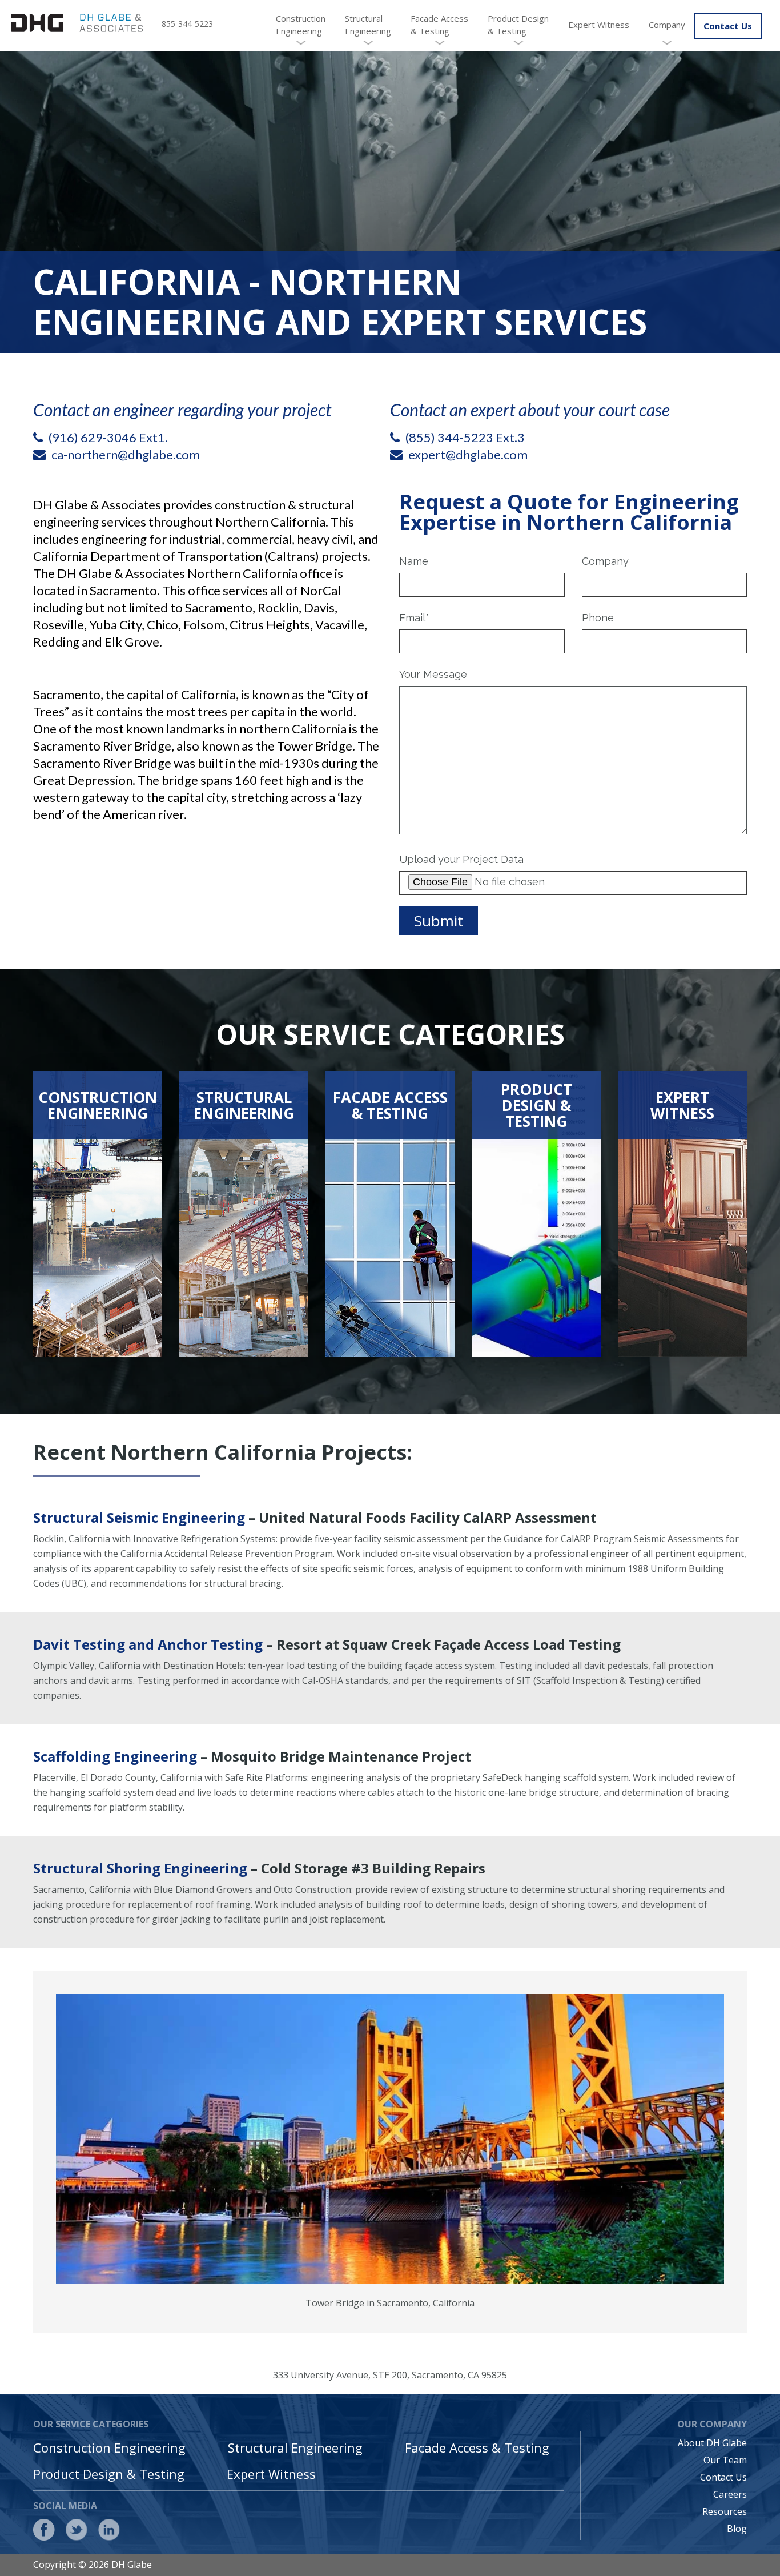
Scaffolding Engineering (115, 1756)
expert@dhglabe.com (468, 454)
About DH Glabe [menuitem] (712, 2443)
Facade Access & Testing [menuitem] (439, 25)
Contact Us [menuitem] (723, 2477)
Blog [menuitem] (737, 2529)
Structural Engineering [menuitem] (368, 25)
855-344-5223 (187, 24)
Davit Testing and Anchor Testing (148, 1644)
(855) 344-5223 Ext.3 (465, 437)
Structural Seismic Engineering (139, 1517)
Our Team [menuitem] (725, 2460)
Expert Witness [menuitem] (599, 25)
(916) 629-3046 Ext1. (108, 437)
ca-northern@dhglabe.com (126, 454)
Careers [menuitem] (730, 2494)
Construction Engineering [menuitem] (301, 25)
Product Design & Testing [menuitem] (518, 25)
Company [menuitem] (667, 25)
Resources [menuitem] (725, 2511)
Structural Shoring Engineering (140, 1868)
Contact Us (728, 26)
